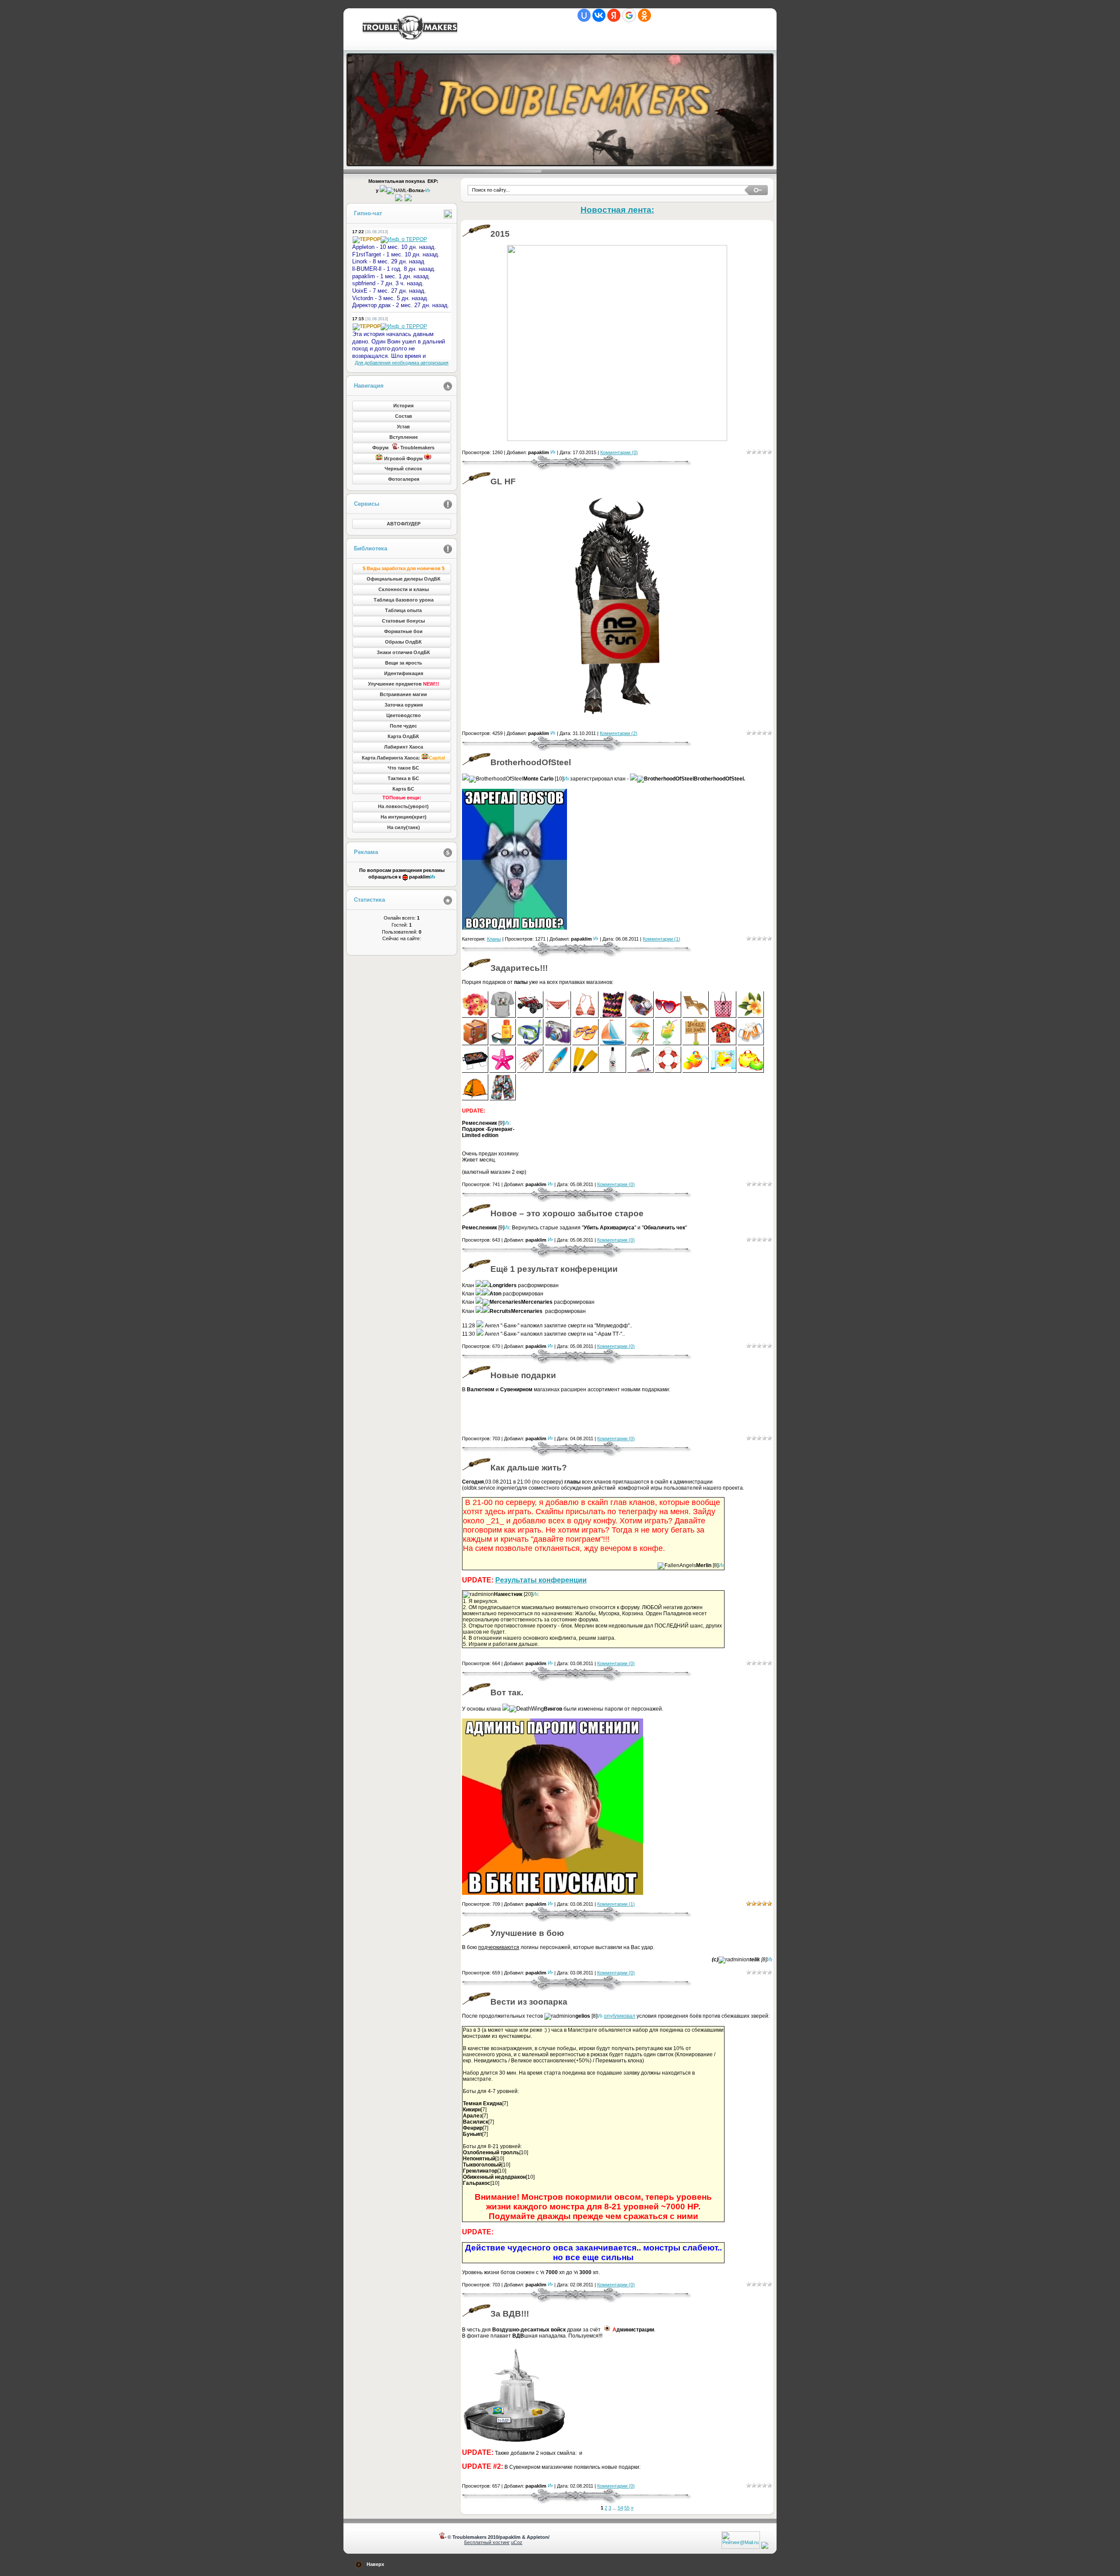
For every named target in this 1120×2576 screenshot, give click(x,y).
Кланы (494, 939)
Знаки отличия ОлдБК (403, 652)
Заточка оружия (404, 705)
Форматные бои (403, 631)
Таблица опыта (403, 610)
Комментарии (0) (619, 452)
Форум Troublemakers (403, 448)
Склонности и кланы (404, 589)
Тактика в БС (403, 778)
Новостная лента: (617, 210)
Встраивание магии (403, 694)
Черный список (403, 469)
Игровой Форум (403, 458)
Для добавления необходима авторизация (402, 363)
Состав (404, 416)
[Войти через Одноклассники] (644, 15)
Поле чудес (403, 726)
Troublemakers (409, 27)
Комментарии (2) (619, 733)
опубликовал (619, 2016)
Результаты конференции (541, 1580)
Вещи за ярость (404, 663)
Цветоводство (404, 715)
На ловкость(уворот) (403, 806)
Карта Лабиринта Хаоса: (403, 758)
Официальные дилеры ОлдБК (404, 579)
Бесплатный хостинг (487, 2542)
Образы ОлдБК (403, 642)
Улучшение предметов (404, 684)
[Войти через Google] (629, 15)
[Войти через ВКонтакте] (599, 15)
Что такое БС (403, 768)
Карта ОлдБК (403, 736)
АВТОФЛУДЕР (404, 524)
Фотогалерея (404, 479)
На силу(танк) (404, 827)
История (403, 406)
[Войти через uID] (584, 15)
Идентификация (404, 673)
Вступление (404, 437)
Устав (403, 427)
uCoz (517, 2542)
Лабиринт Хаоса (404, 747)
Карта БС (403, 789)
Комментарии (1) (661, 939)
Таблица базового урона (404, 600)
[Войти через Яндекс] (614, 15)
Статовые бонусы (403, 621)
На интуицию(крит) (404, 817)
